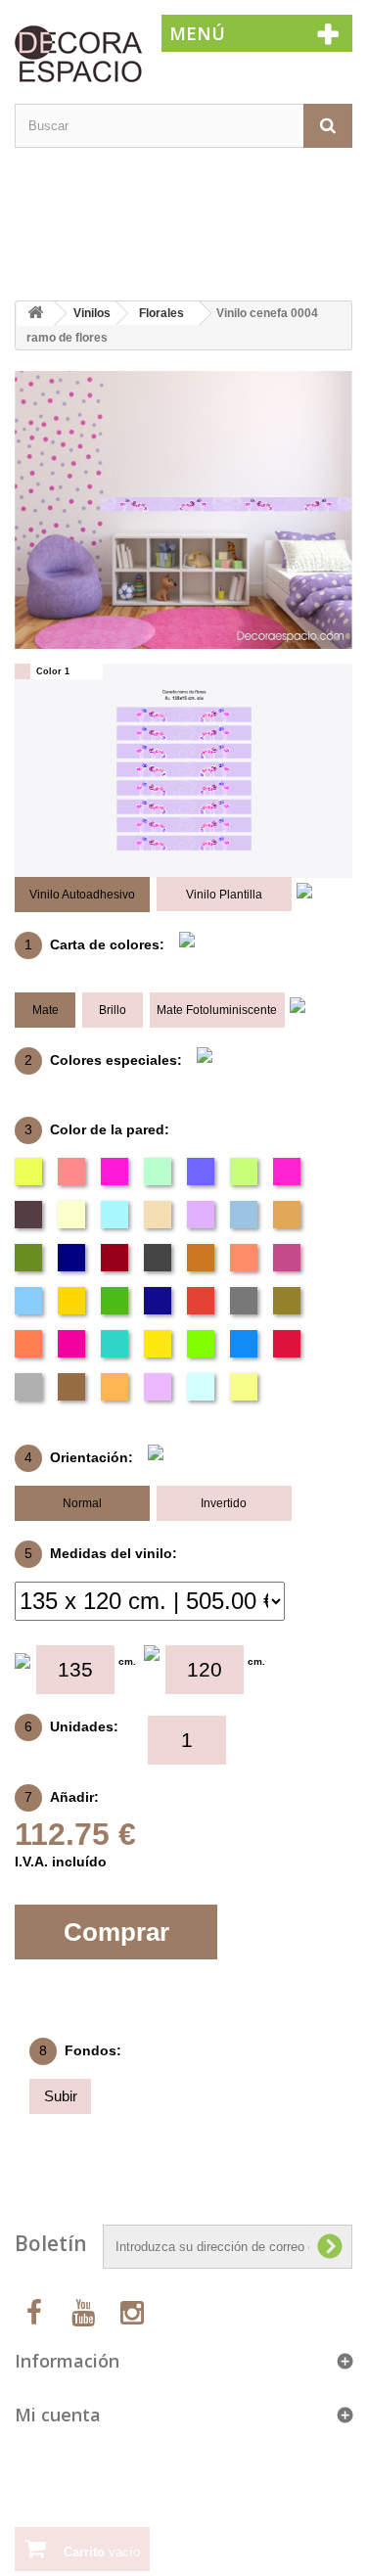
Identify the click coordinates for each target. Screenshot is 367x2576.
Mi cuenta (58, 2415)
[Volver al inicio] (35, 314)
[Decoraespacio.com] (73, 53)
